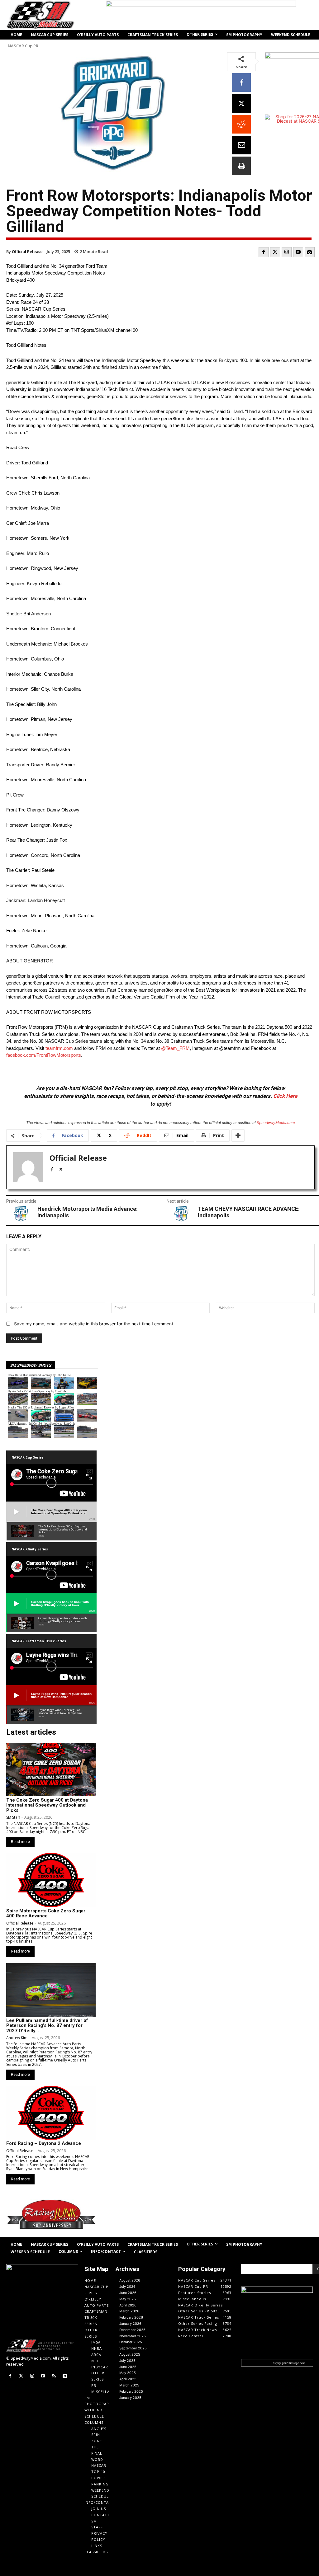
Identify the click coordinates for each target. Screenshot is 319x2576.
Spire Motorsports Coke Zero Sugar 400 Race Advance (46, 1913)
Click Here (285, 1096)
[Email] (241, 145)
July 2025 (127, 2361)
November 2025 (133, 2336)
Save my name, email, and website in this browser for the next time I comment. (94, 1324)
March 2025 (129, 2385)
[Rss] (54, 2376)
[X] (241, 103)
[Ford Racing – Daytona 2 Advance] (51, 2113)
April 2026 (128, 2305)
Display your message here (288, 2363)
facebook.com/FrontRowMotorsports (44, 1055)
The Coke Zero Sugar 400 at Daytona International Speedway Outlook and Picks (47, 1805)
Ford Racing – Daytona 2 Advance (44, 2143)
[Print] (241, 166)
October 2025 (131, 2342)
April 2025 (128, 2379)
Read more (20, 1842)
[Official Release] (28, 1167)
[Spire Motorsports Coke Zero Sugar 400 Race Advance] (51, 1880)
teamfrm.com (59, 1048)
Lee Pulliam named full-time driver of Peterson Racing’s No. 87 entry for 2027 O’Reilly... (47, 2026)
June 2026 (128, 2293)
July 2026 (127, 2287)
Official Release (27, 251)
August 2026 (130, 2280)
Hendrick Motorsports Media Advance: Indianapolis (88, 1212)
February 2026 (131, 2317)
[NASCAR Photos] (310, 252)
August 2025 (130, 2354)
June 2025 (128, 2367)
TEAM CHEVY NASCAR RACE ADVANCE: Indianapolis (249, 1212)
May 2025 (128, 2373)
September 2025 (133, 2348)
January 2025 (130, 2398)
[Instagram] (287, 252)
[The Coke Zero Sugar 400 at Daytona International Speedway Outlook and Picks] (51, 1770)
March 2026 (129, 2311)
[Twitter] (275, 252)
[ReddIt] (241, 124)
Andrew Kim (17, 2038)
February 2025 (131, 2391)
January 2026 (130, 2324)
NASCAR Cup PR (23, 46)
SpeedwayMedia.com (276, 1123)
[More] (238, 1135)
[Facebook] (241, 82)
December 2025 (132, 2330)
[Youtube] (298, 252)
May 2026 (128, 2299)
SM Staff (13, 1817)
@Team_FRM (175, 1048)
